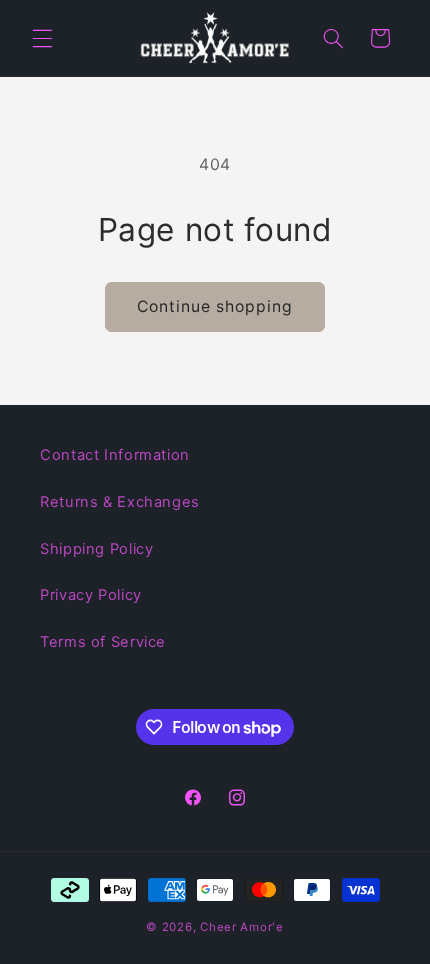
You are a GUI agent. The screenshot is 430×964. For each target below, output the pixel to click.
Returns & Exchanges (120, 502)
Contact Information (115, 455)
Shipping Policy (96, 549)
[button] (42, 38)
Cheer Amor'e (242, 927)
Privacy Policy (91, 595)
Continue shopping (215, 306)
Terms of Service (103, 642)
